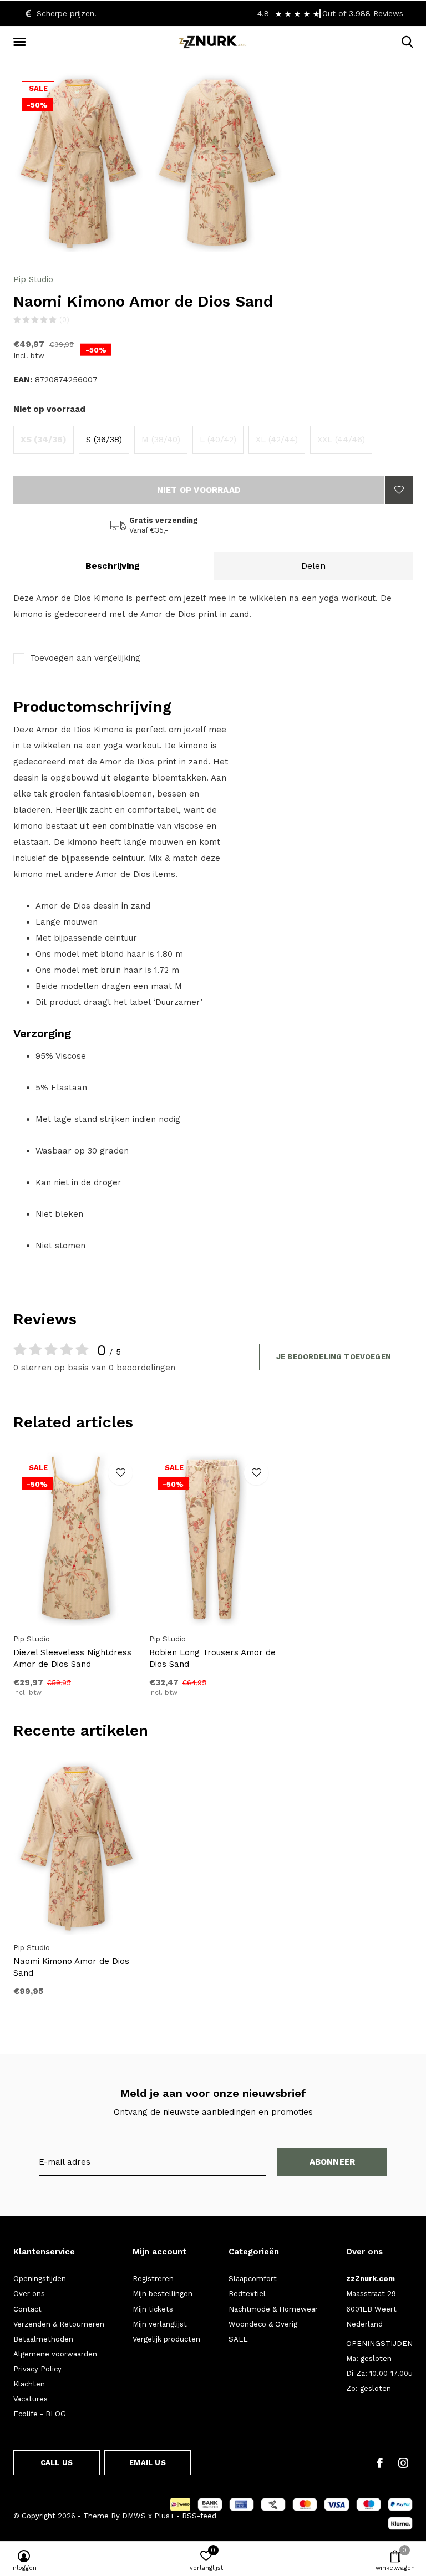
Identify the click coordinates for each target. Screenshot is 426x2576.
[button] (22, 42)
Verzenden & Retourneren (59, 2324)
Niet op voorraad (199, 490)
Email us (147, 2463)
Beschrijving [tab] (113, 566)
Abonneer (333, 2162)
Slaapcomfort (253, 2279)
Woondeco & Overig (263, 2324)
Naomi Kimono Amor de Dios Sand (71, 1967)
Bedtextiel (247, 2294)
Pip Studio (33, 279)
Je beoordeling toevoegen (334, 1357)
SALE (238, 2339)
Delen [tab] (313, 566)
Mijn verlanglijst (160, 2324)
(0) (64, 320)
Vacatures (31, 2399)
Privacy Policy (37, 2369)
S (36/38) (104, 440)
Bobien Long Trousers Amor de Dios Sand (212, 1658)
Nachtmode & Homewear (273, 2309)
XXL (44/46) (341, 440)
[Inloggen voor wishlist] (399, 490)
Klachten (29, 2384)
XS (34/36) (44, 440)
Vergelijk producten (166, 2339)
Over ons (29, 2294)
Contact (27, 2309)
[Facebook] (380, 2463)
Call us (57, 2463)
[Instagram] (403, 2463)
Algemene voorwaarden (55, 2354)
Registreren (153, 2279)
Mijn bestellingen (163, 2294)
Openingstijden (40, 2279)
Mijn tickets (153, 2309)
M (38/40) (161, 440)
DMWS (134, 2516)
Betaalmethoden (43, 2339)
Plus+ (164, 2516)
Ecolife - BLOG (40, 2414)
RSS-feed (199, 2516)
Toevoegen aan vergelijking (85, 658)
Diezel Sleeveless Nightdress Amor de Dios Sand (72, 1658)
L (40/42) (218, 440)
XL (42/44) (277, 440)
